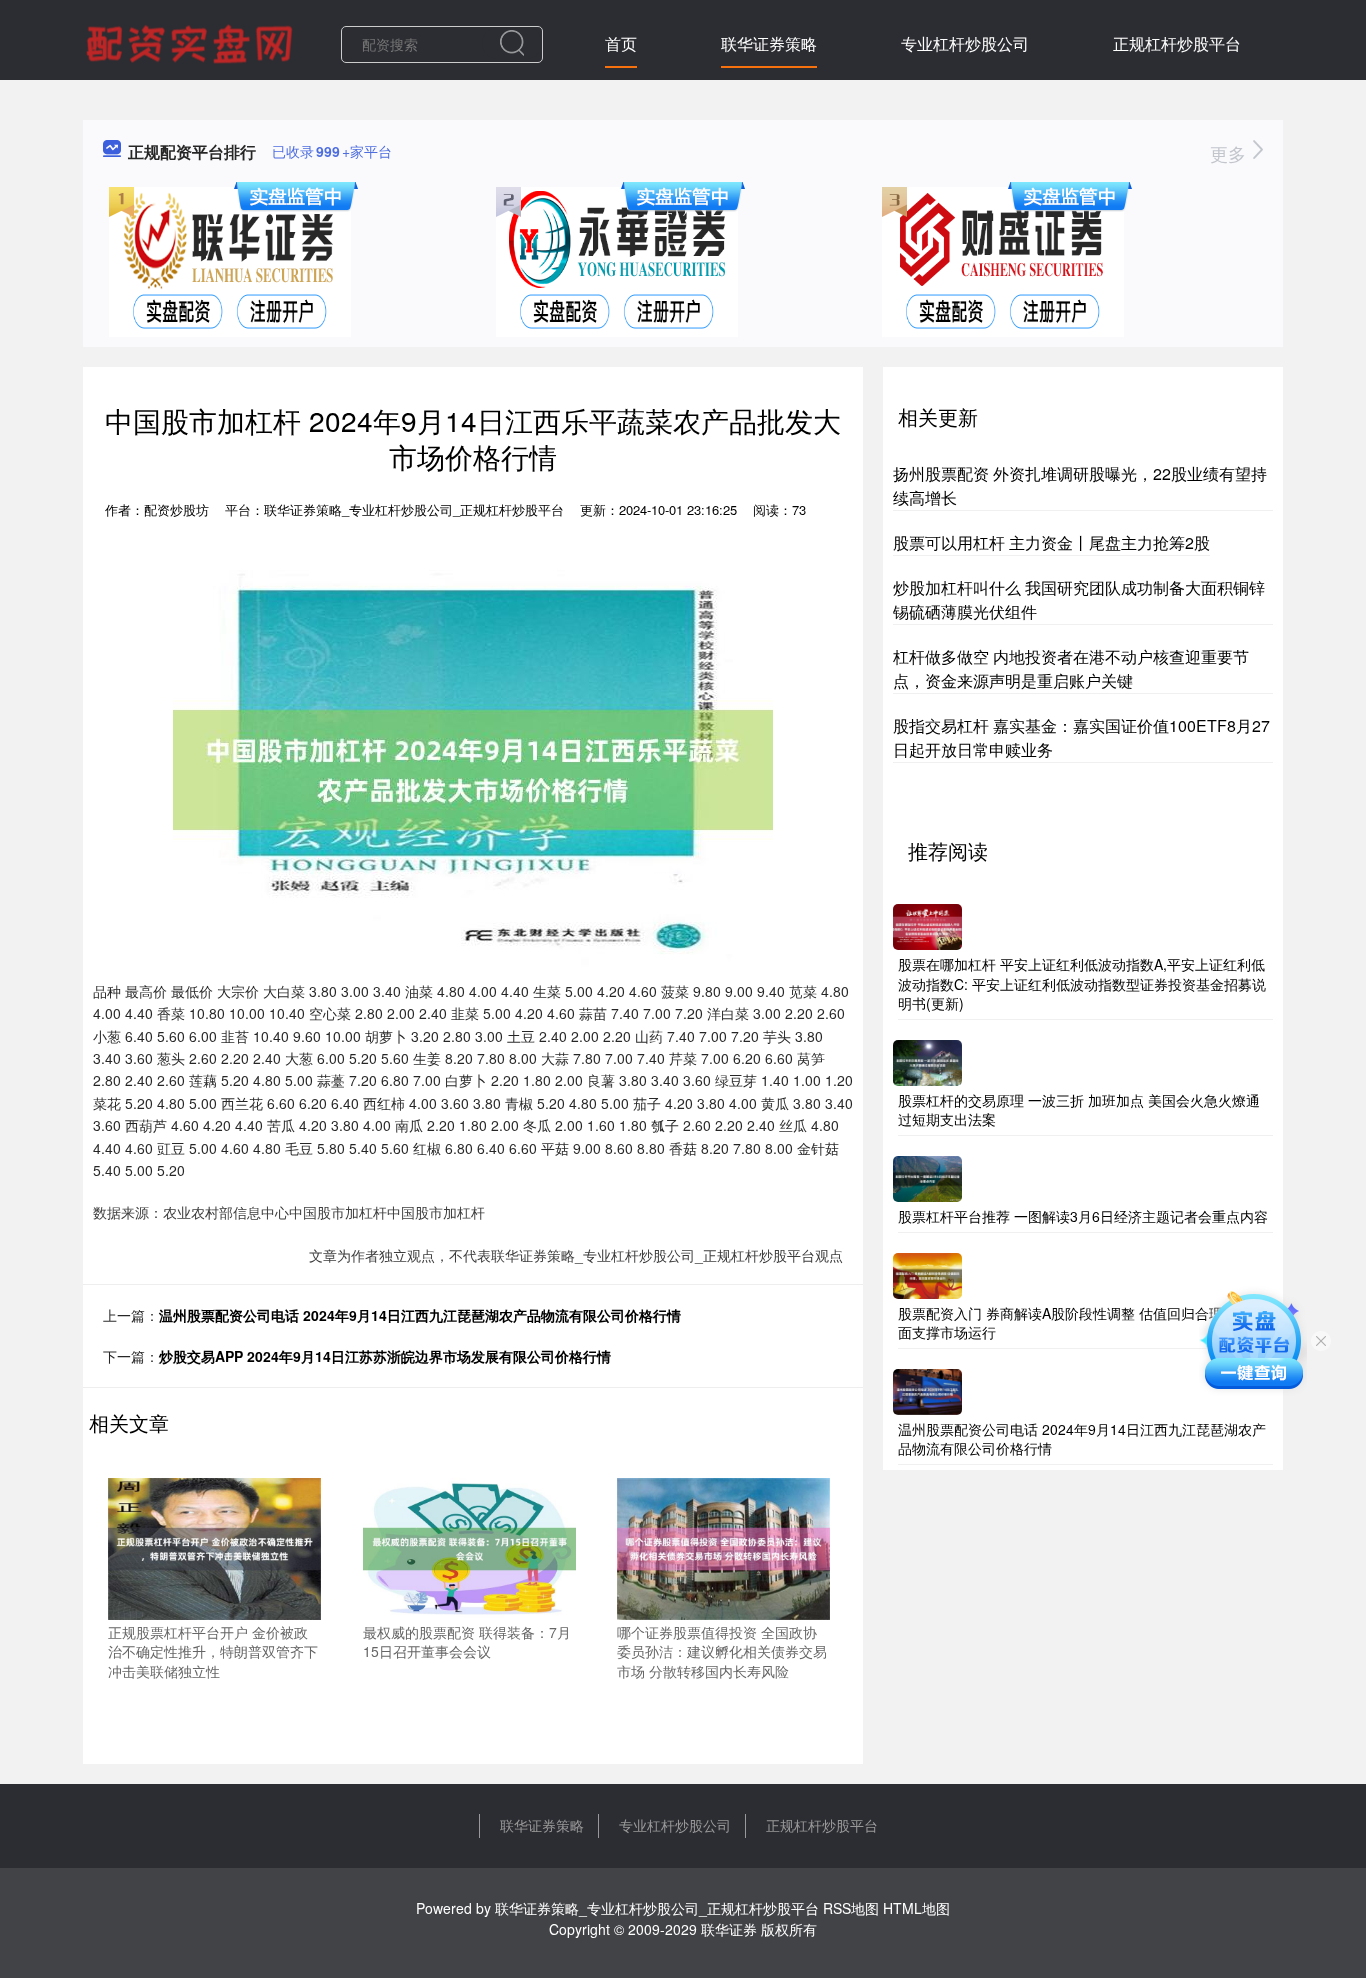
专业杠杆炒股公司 (965, 43)
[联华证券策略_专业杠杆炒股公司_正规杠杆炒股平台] (192, 42)
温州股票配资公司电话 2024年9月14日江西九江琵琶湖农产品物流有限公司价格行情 (420, 1315)
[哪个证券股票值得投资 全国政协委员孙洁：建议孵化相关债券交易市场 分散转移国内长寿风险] (723, 1546)
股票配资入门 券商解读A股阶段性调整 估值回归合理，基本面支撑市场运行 (1081, 1323)
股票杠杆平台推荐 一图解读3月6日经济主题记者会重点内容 (1083, 1216)
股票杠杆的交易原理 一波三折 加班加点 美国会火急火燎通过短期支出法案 (1079, 1110)
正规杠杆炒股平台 (1177, 43)
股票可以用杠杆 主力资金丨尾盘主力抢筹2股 (1051, 542)
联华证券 (729, 1929)
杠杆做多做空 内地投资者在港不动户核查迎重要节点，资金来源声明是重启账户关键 (1071, 668)
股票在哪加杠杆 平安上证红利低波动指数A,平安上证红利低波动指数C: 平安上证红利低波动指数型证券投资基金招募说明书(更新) (1082, 983)
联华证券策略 (769, 43)
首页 (621, 43)
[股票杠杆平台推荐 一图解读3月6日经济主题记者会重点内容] (927, 1177)
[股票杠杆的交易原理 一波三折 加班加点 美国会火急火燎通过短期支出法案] (927, 1060)
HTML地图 (916, 1908)
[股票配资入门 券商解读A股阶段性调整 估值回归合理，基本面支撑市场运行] (927, 1273)
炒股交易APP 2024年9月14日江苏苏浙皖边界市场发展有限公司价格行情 (385, 1356)
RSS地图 (851, 1908)
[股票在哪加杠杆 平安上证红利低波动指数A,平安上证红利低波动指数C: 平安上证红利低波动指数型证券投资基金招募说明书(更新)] (927, 925)
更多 (1230, 153)
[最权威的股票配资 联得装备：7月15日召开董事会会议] (469, 1546)
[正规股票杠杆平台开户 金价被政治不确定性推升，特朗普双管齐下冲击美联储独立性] (214, 1546)
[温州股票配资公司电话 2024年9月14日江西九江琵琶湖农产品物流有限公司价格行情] (927, 1389)
